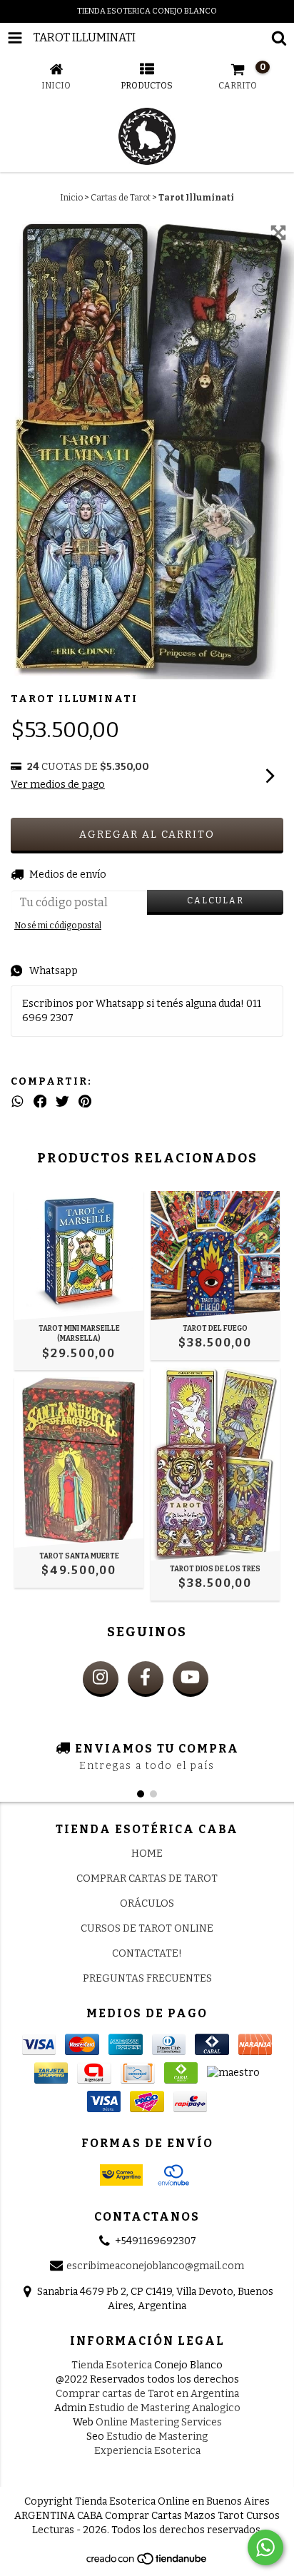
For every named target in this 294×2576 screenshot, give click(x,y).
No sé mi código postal (58, 926)
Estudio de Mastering (157, 2436)
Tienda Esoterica (112, 2365)
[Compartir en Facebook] (40, 1102)
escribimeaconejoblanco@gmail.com (155, 2267)
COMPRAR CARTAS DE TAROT (147, 1878)
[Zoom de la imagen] (278, 233)
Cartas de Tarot (121, 198)
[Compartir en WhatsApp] (17, 1102)
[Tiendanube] (147, 2562)
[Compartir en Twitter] (62, 1102)
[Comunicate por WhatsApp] (265, 2547)
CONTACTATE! (147, 1953)
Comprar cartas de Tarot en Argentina (147, 2394)
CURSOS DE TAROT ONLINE (147, 1928)
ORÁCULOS (147, 1903)
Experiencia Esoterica (147, 2451)
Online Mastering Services (159, 2422)
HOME (147, 1854)
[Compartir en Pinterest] (85, 1102)
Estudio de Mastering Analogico (164, 2408)
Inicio (71, 198)
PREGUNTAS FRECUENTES (147, 1978)
